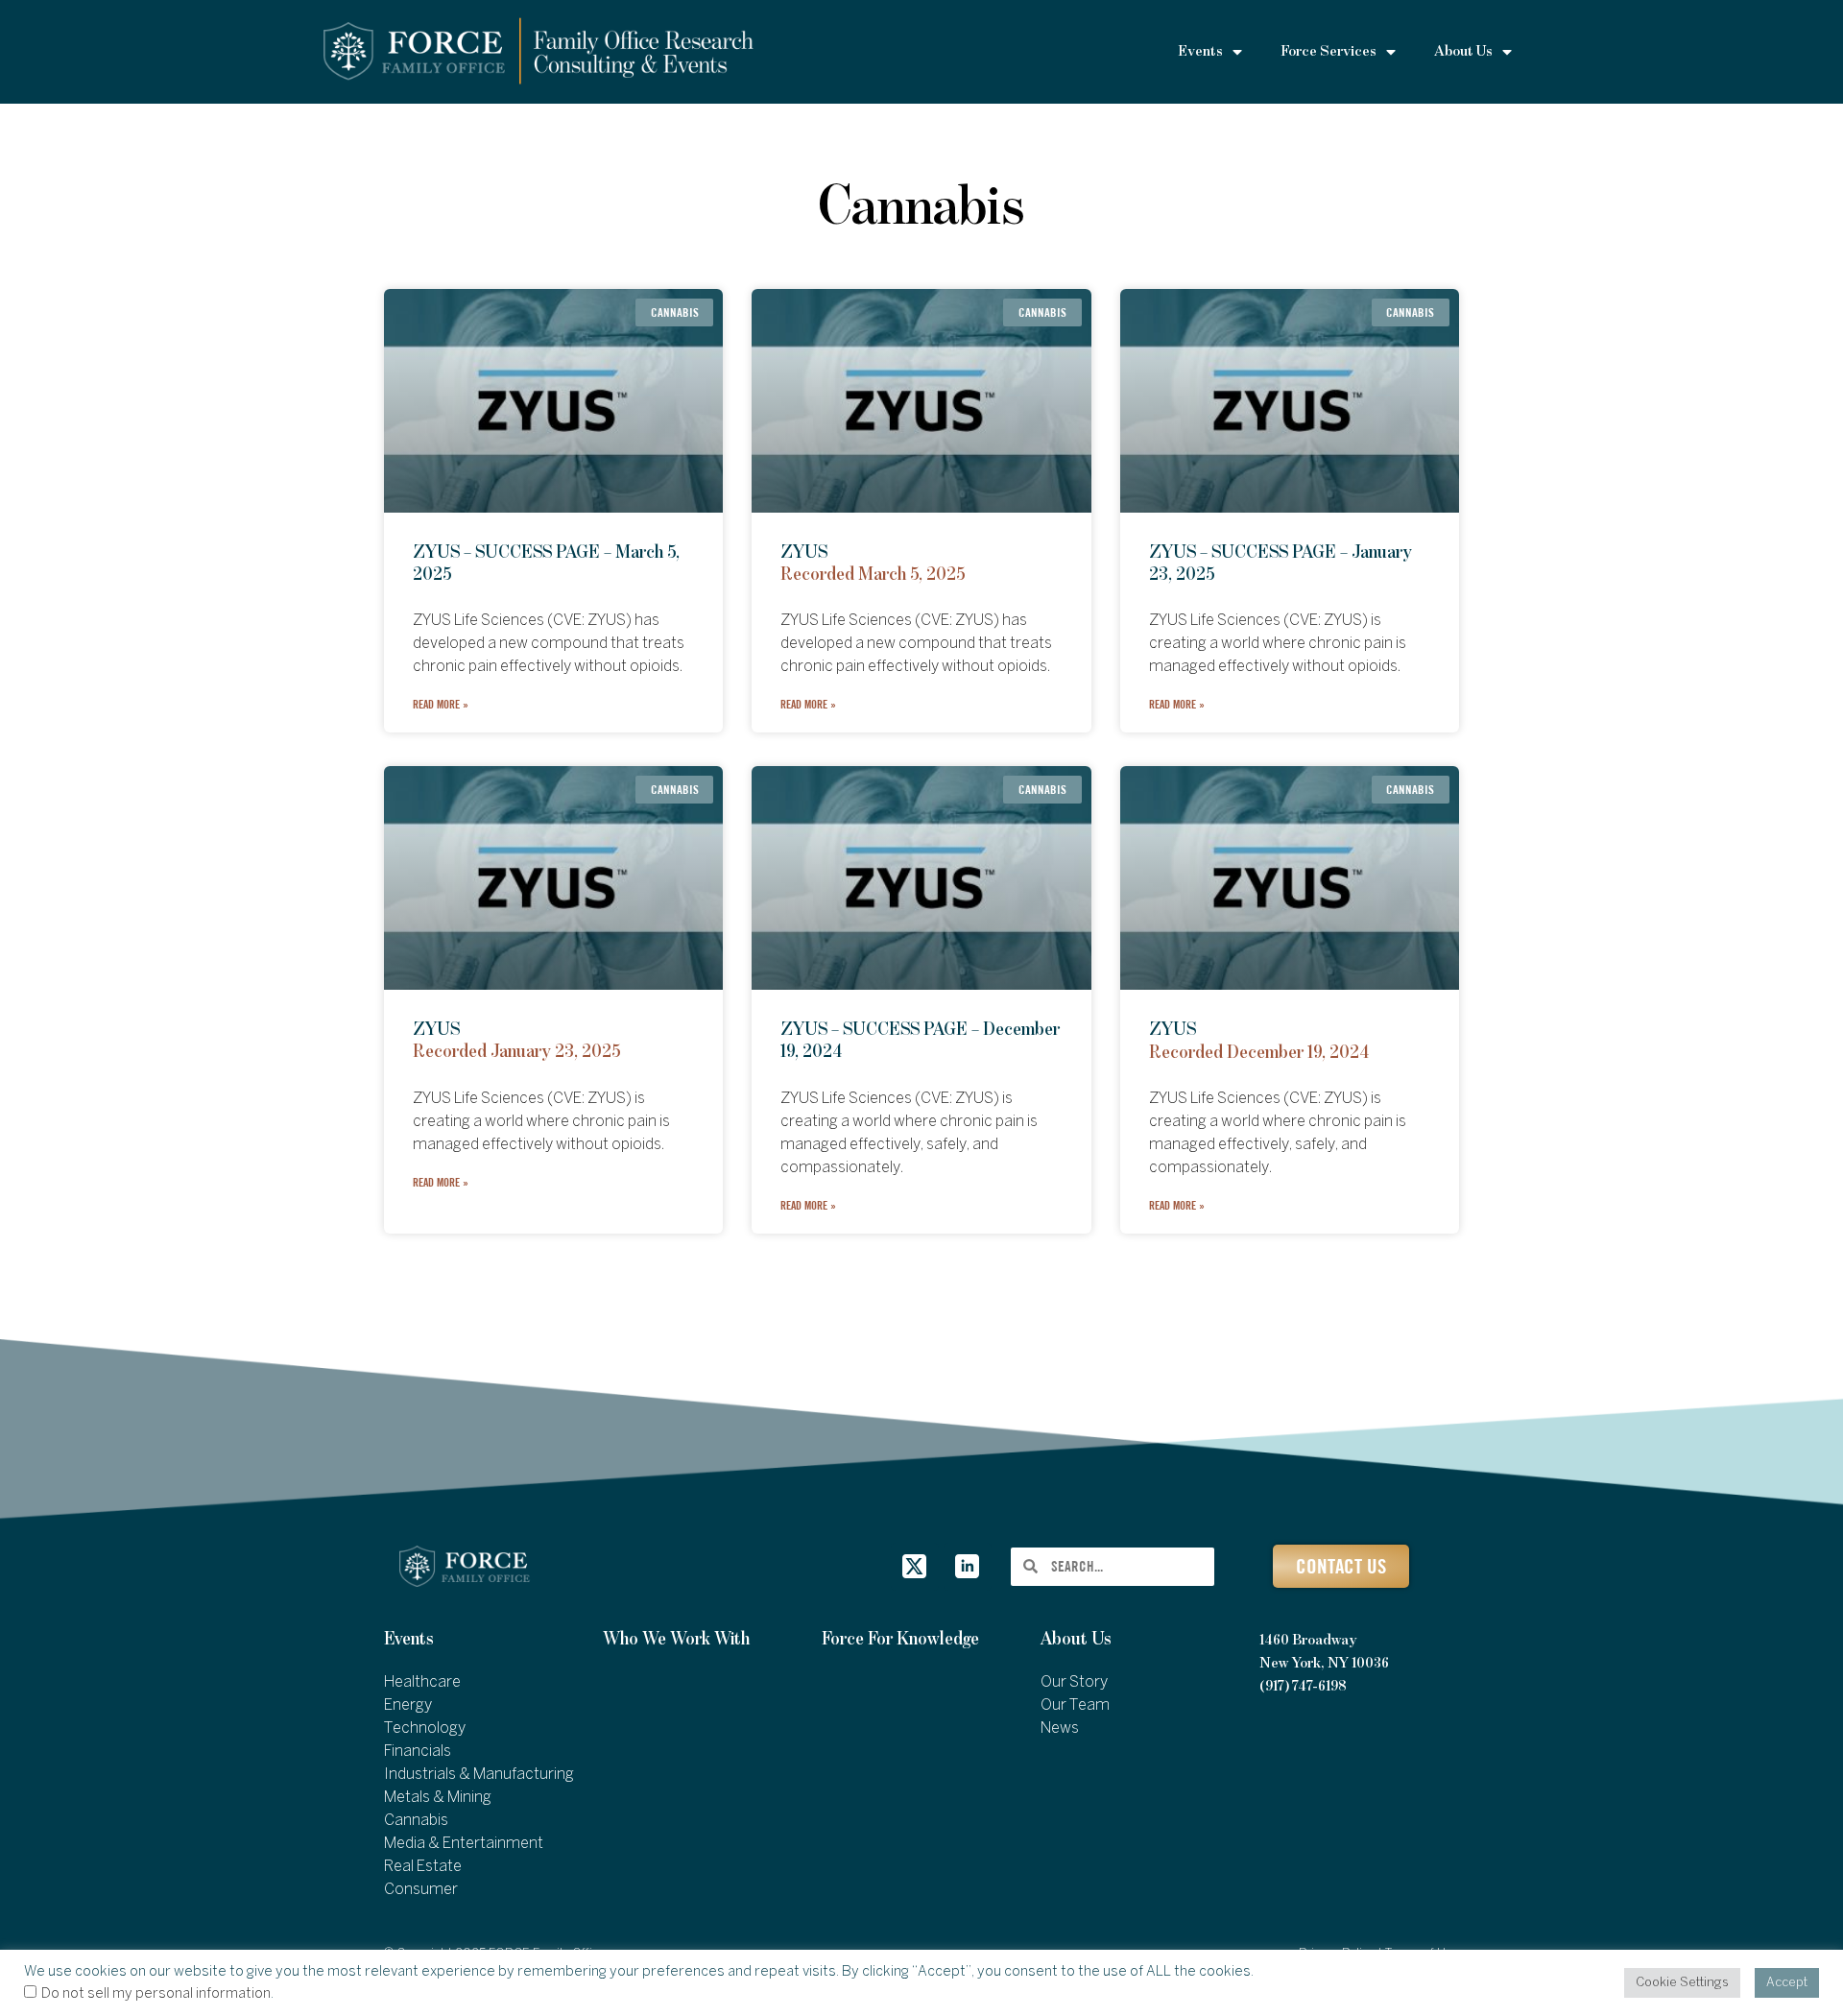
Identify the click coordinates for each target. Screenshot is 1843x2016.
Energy (408, 1705)
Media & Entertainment (464, 1844)
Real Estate (423, 1867)
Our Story (1074, 1682)
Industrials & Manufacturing (479, 1775)
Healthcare (422, 1682)
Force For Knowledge (900, 1639)
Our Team (1075, 1705)
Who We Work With (676, 1639)
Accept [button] (1787, 1983)
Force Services (1328, 52)
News (1060, 1728)
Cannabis (416, 1821)
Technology (425, 1728)
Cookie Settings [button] (1682, 1983)
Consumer (421, 1890)
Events (409, 1639)
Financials (418, 1752)
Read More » (441, 704)
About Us (1076, 1639)
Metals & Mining (438, 1798)
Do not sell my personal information (156, 1994)
